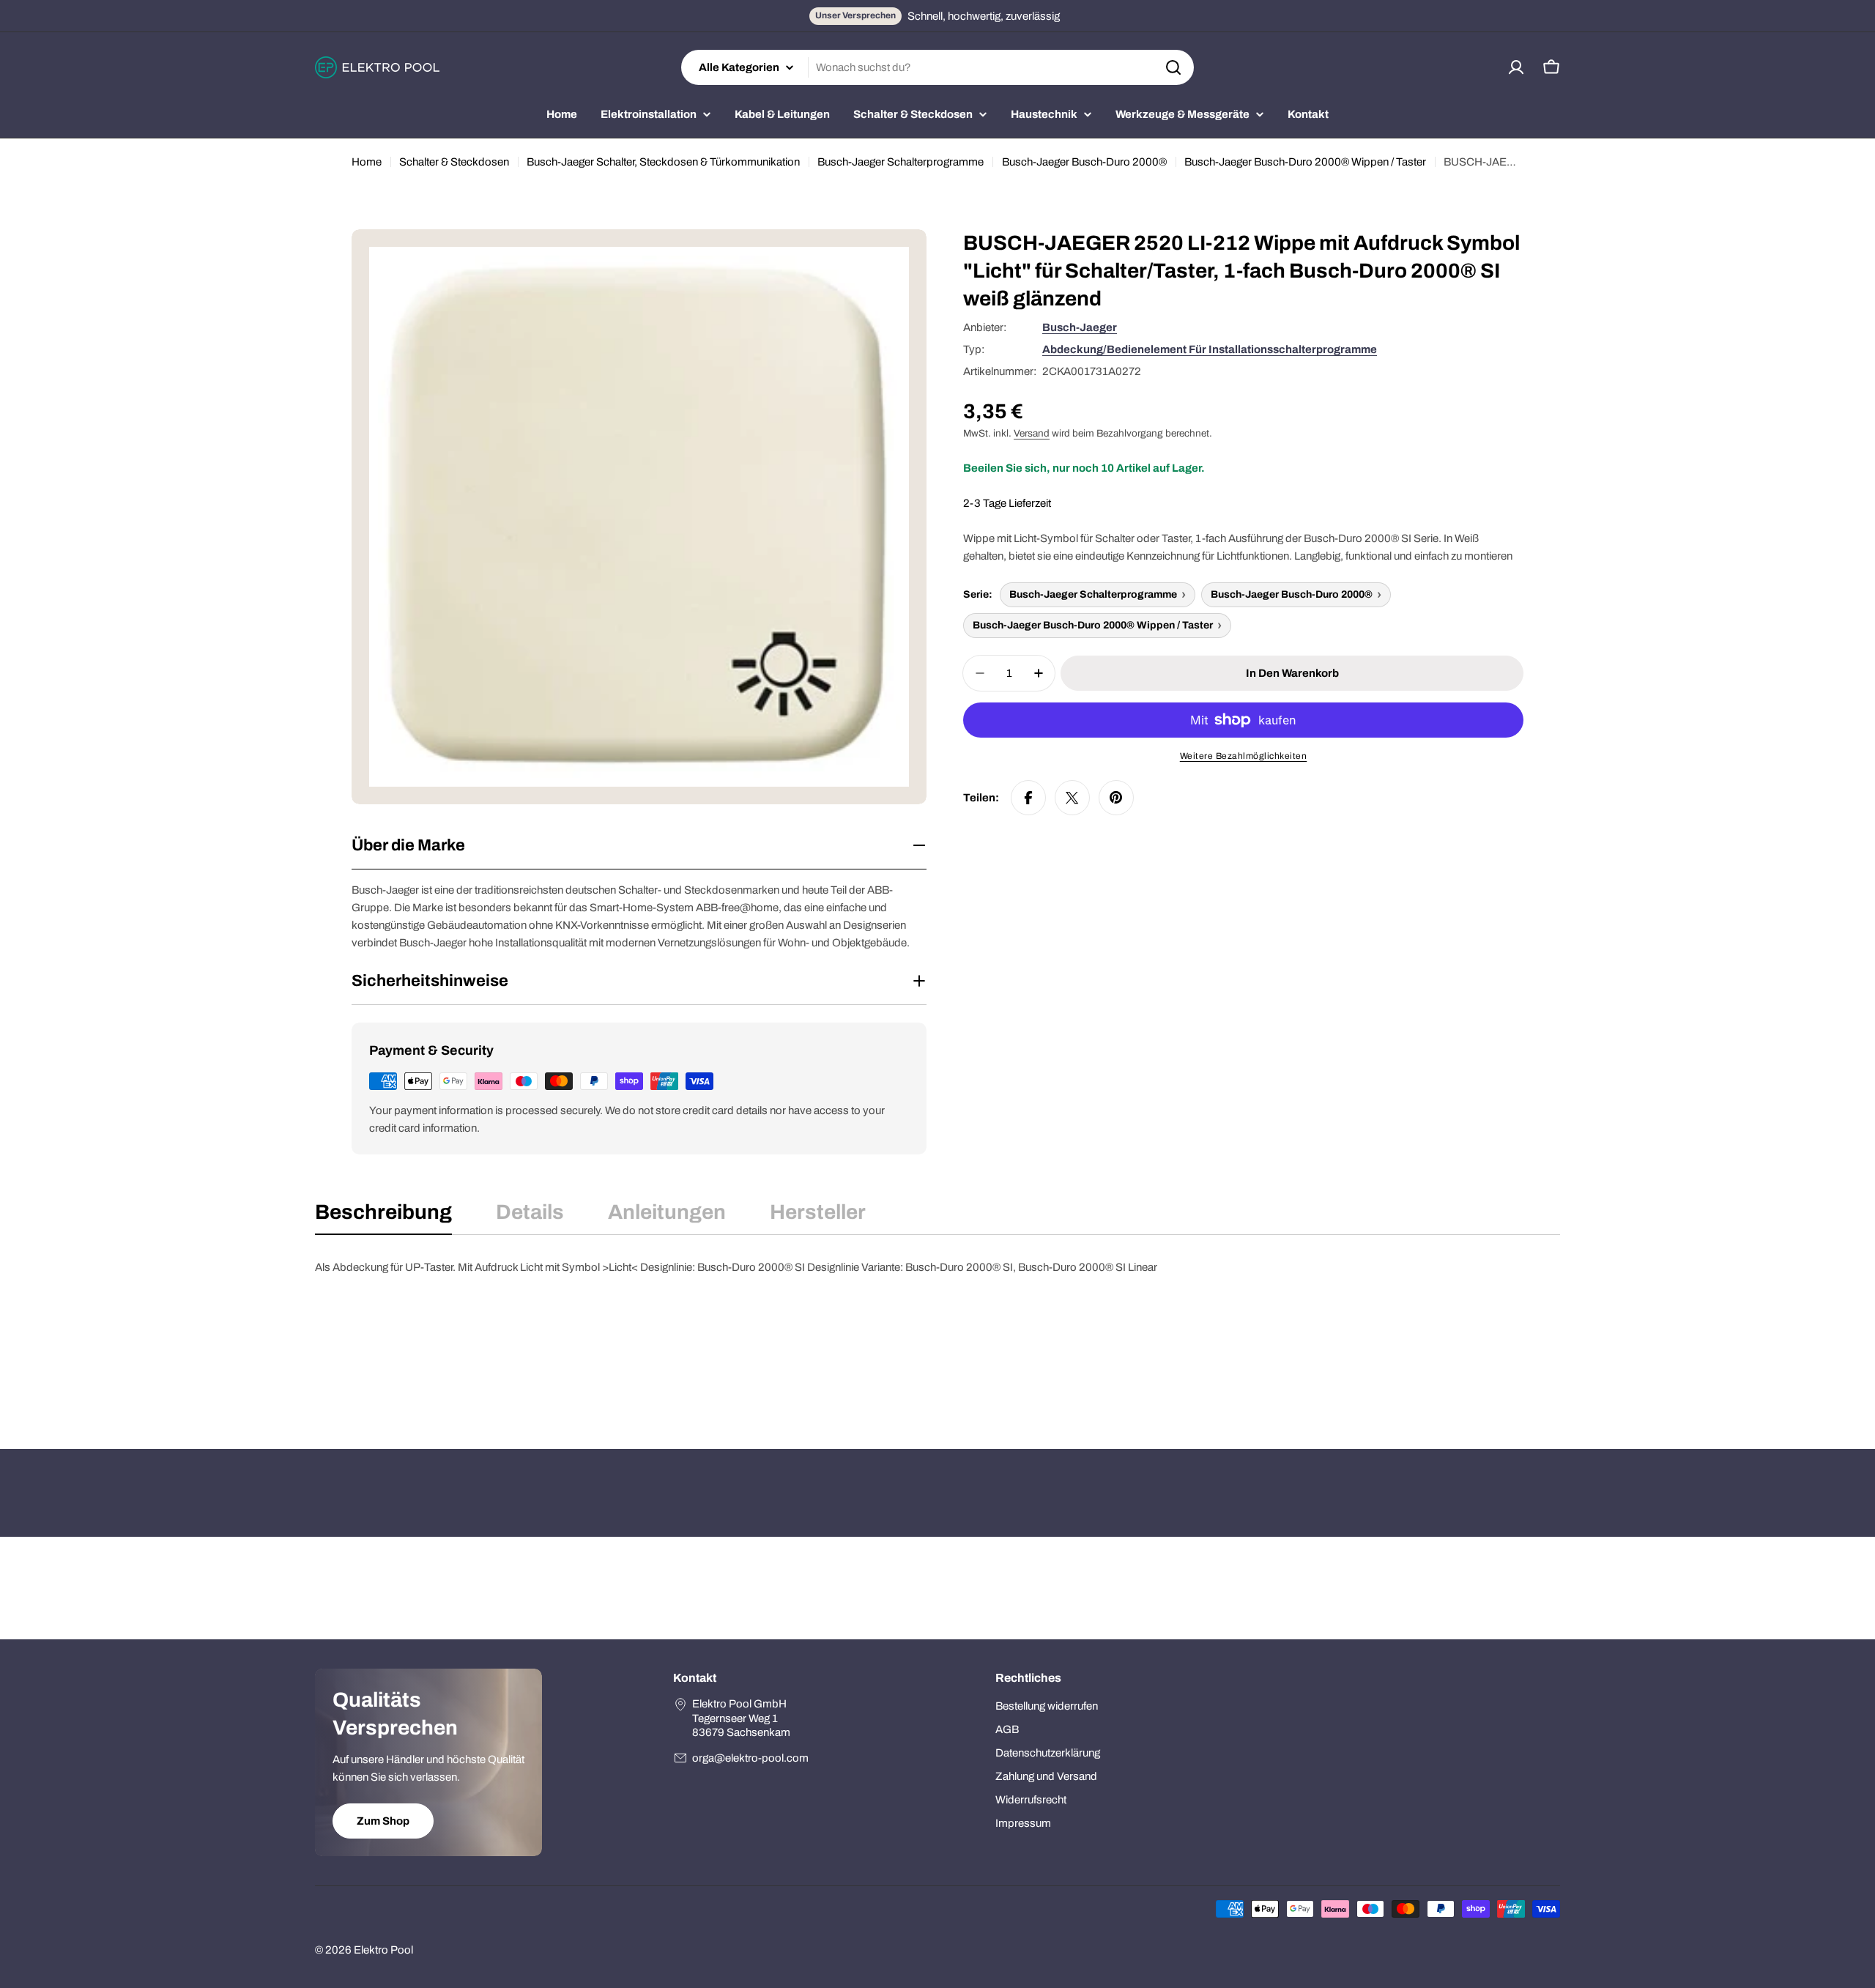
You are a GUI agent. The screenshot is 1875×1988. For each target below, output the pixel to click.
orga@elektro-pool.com (750, 1758)
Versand (1032, 433)
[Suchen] (1173, 67)
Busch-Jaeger (1080, 327)
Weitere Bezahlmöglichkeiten (1244, 756)
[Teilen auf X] (1072, 798)
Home (367, 162)
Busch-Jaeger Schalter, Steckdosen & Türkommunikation (663, 162)
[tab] (383, 1217)
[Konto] (1516, 67)
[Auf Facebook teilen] (1028, 798)
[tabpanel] (937, 1332)
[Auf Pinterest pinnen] (1116, 798)
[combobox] (937, 67)
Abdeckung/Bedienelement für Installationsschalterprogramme (1210, 349)
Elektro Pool (383, 1950)
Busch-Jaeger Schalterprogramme (901, 162)
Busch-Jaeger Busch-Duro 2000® (1084, 162)
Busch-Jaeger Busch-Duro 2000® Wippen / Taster (1305, 162)
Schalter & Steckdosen (454, 162)
